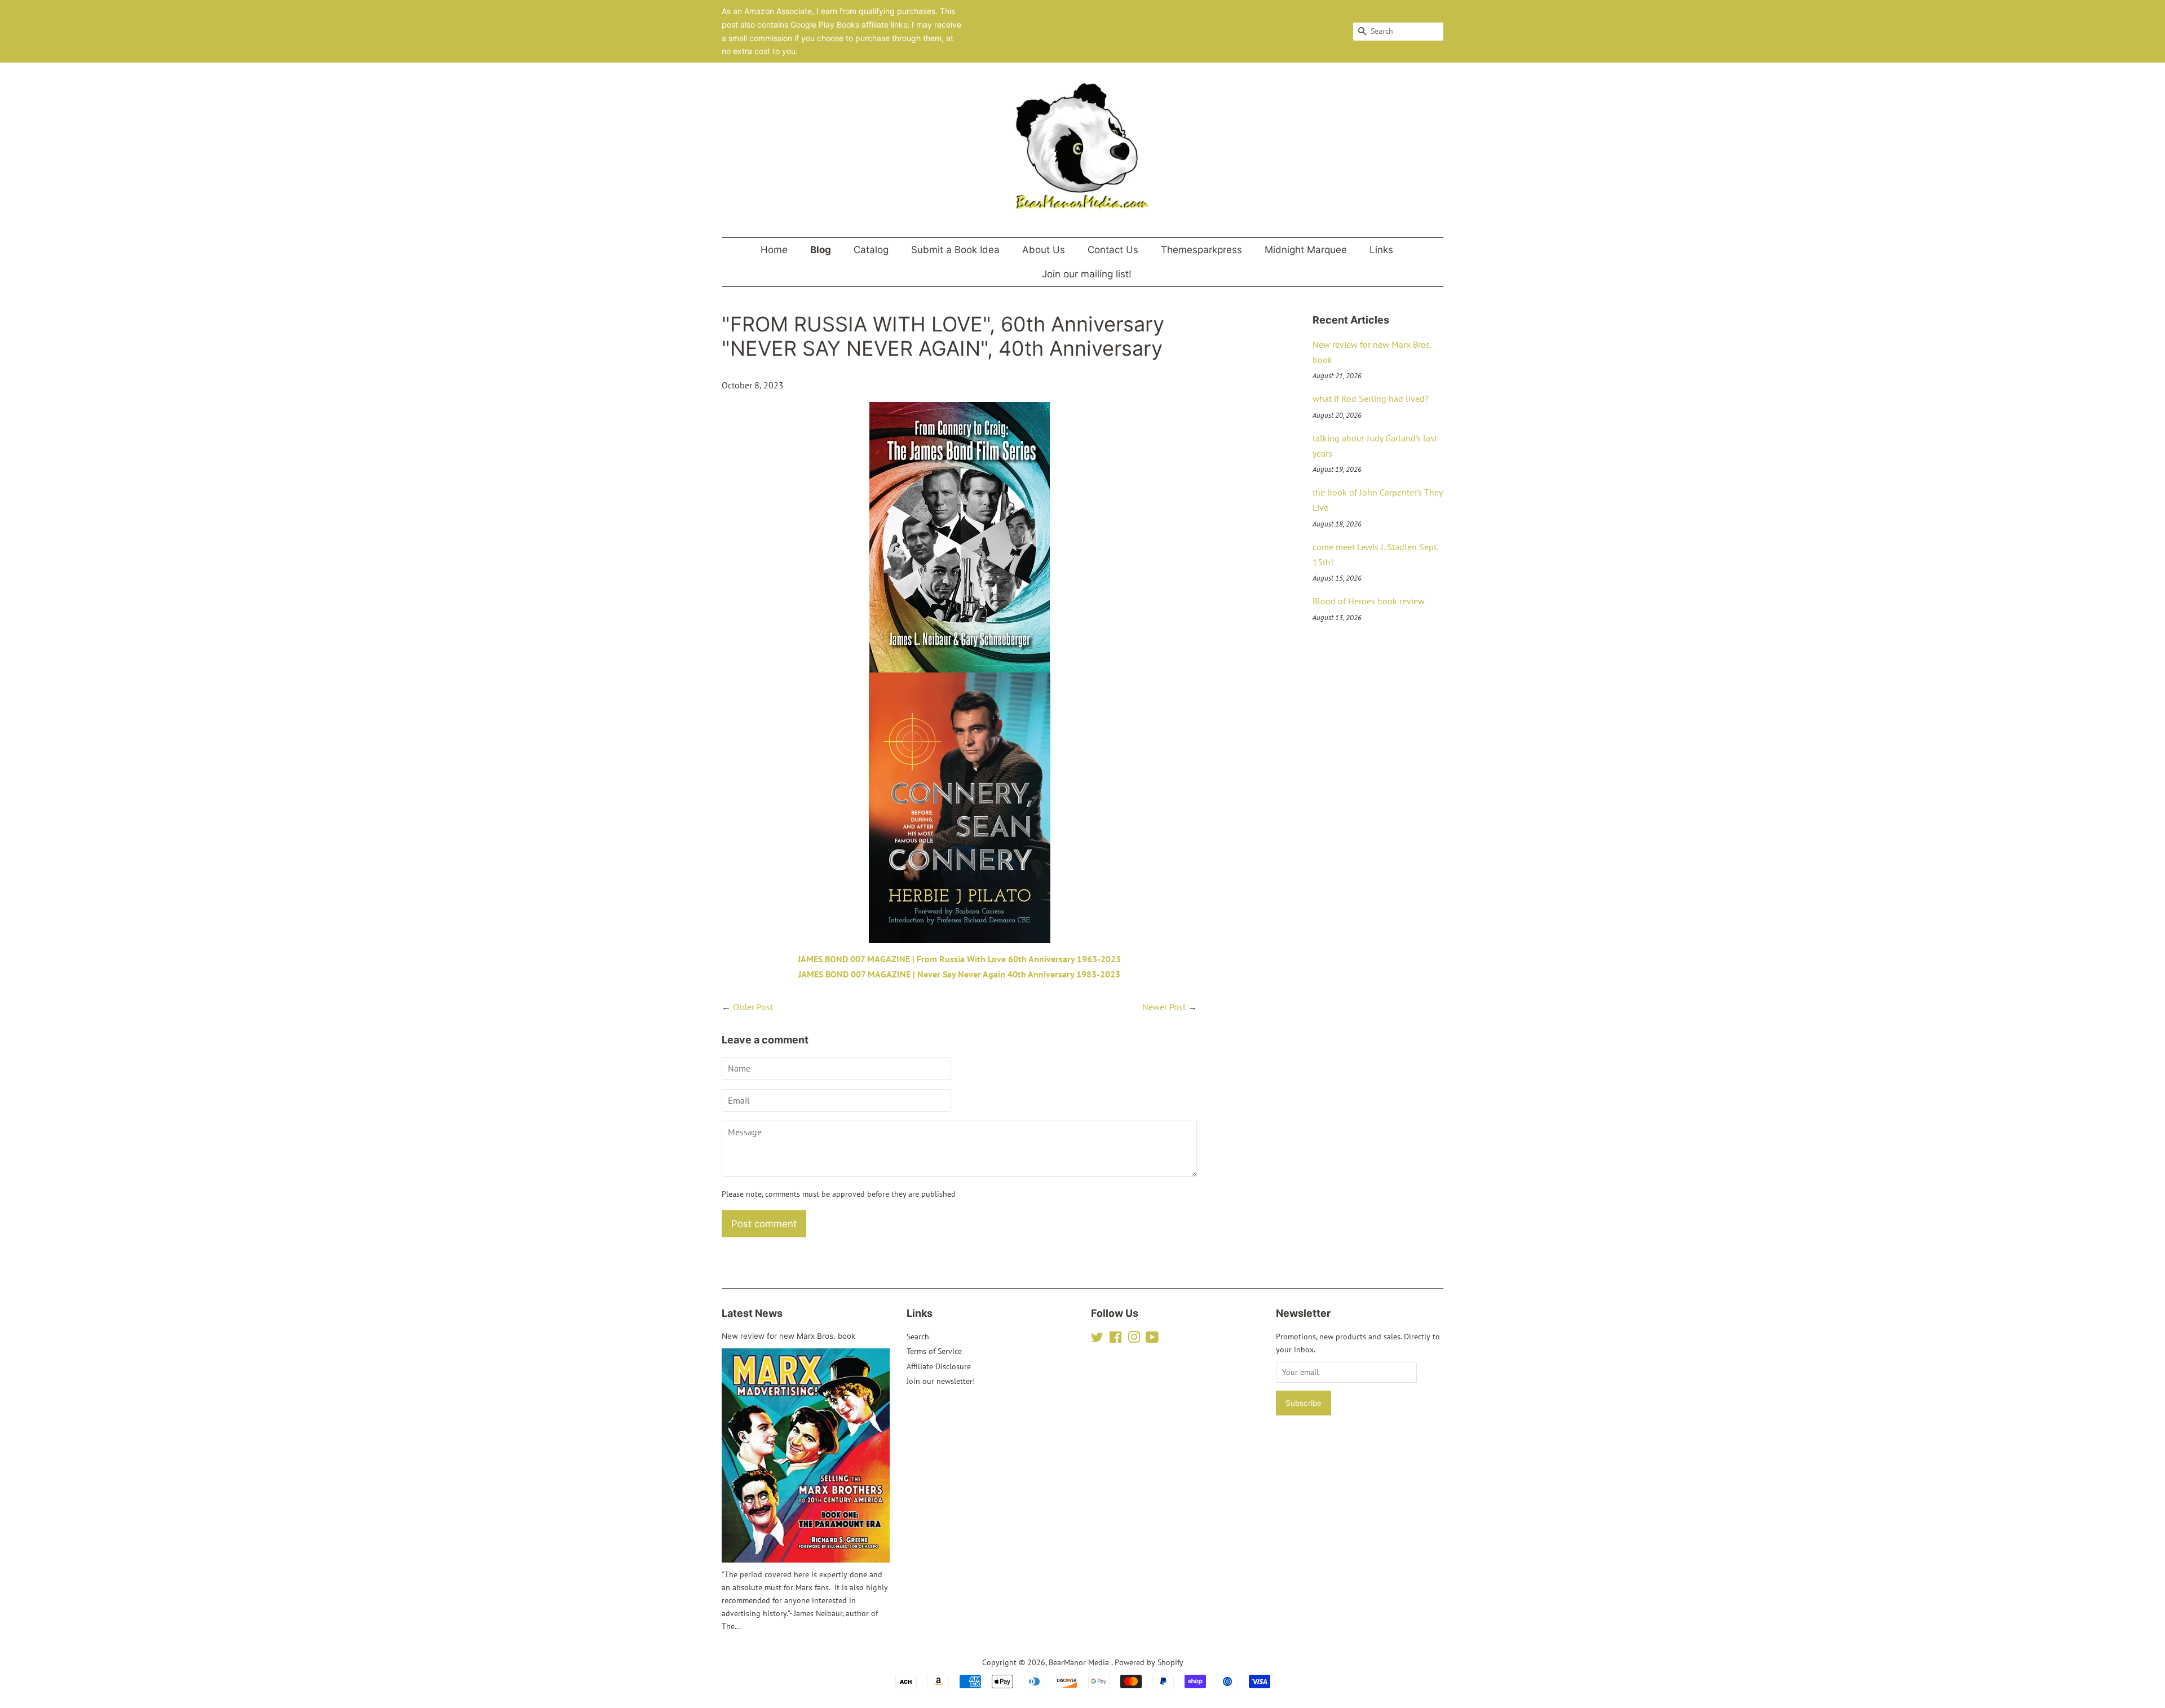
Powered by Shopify (1149, 1662)
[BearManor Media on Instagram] (1134, 1339)
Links (1381, 250)
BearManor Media (1080, 1662)
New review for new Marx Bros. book (788, 1336)
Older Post (753, 1007)
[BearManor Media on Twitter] (1097, 1339)
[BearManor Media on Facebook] (1115, 1339)
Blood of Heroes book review (1369, 601)
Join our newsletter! (941, 1381)
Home (774, 250)
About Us (1044, 250)
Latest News (752, 1313)
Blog (821, 250)
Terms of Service (934, 1351)
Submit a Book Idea (955, 250)
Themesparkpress (1201, 250)
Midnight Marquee (1306, 250)
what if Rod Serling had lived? (1371, 399)
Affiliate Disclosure (939, 1366)
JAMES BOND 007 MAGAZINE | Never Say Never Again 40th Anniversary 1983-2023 (959, 974)
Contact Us (1113, 250)
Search (918, 1337)
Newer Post (1164, 1007)
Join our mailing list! (1087, 274)
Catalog (871, 250)
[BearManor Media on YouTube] (1152, 1339)
